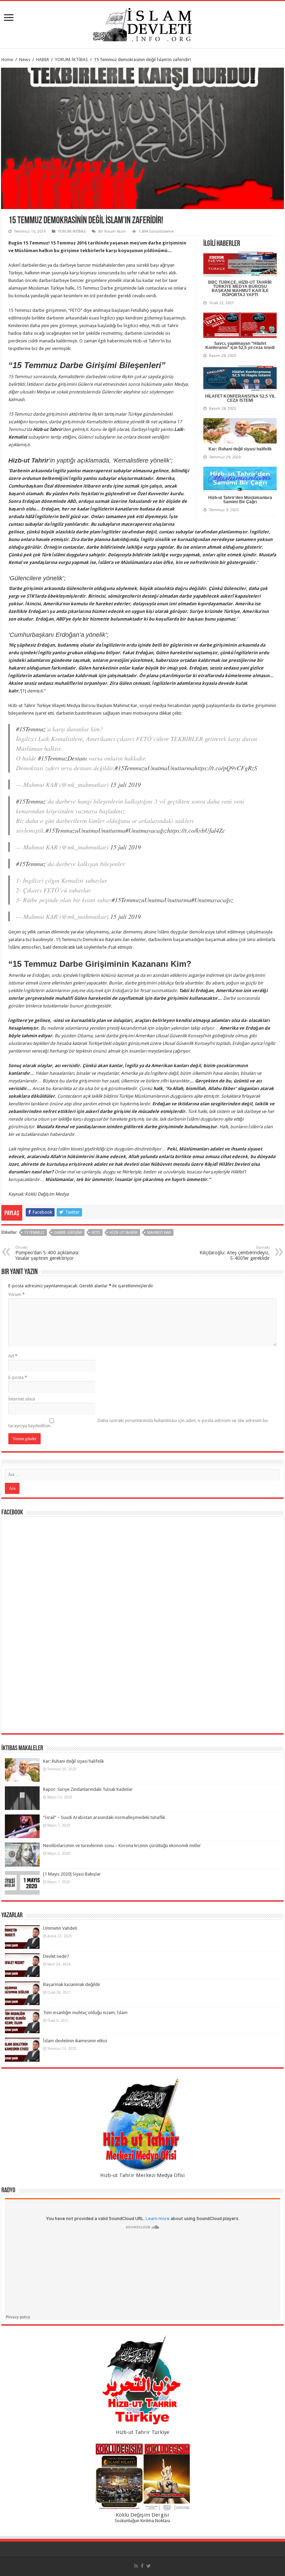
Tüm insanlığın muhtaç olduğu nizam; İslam (85, 2013)
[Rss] (136, 2566)
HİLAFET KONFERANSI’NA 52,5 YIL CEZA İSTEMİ (240, 398)
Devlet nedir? (56, 1956)
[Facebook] (142, 2566)
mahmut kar (159, 1233)
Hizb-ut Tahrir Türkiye (142, 2432)
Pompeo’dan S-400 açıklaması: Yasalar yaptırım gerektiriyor (47, 1253)
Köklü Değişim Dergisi (142, 2515)
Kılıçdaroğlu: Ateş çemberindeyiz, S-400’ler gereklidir (235, 1253)
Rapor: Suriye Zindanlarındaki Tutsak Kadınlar (88, 1789)
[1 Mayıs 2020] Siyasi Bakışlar (72, 1874)
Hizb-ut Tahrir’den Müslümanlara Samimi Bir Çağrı (240, 500)
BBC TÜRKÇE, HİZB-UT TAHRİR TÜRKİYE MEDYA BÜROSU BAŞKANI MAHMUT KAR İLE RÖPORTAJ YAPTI (240, 289)
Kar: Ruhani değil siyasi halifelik (240, 449)
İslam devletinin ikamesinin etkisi (75, 2041)
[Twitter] (149, 2566)
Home (7, 60)
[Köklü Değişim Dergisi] (142, 2477)
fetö (96, 1233)
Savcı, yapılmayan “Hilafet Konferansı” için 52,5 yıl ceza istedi (240, 346)
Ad (13, 1356)
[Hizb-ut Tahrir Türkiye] (142, 2382)
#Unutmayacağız (146, 830)
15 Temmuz (34, 1233)
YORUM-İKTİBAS (71, 60)
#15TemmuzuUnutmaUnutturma (154, 768)
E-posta (18, 1377)
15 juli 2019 (125, 784)
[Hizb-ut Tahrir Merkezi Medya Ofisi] (142, 2125)
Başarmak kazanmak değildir (72, 1984)
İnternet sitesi (22, 1399)
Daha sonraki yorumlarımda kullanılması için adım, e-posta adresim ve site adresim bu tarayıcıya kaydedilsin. (138, 1423)
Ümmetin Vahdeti (60, 1928)
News (25, 60)
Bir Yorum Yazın (112, 231)
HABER (43, 60)
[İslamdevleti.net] (142, 23)
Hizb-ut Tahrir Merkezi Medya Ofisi (142, 2175)
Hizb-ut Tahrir (124, 1233)
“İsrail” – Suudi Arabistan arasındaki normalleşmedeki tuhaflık (104, 1817)
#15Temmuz (31, 729)
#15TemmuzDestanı (62, 758)
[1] (23, 691)
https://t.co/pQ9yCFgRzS (226, 768)
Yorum (17, 1294)
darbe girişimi (68, 1233)
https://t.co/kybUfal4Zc (196, 830)
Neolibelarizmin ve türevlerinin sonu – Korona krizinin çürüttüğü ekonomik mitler (122, 1846)
